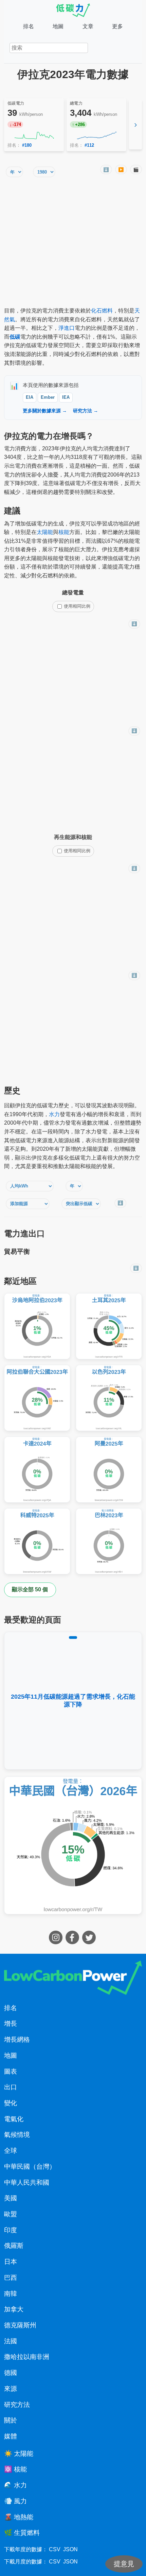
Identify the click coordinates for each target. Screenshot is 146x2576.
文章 (88, 26)
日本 (11, 2262)
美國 (11, 2198)
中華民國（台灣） (30, 2167)
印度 (11, 2230)
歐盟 (11, 2214)
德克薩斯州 (20, 2325)
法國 (11, 2341)
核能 (64, 532)
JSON (70, 2549)
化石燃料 (102, 311)
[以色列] (109, 1398)
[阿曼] (109, 1470)
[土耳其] (109, 1326)
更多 (117, 26)
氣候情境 (17, 2135)
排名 (29, 26)
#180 (27, 145)
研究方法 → (86, 411)
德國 (11, 2373)
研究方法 (17, 2405)
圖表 (11, 2071)
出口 (11, 2087)
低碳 (15, 337)
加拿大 (14, 2309)
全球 (11, 2151)
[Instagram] (57, 1942)
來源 (11, 2389)
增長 (11, 2024)
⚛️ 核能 (15, 2469)
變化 (11, 2103)
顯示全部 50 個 (30, 1589)
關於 (11, 2420)
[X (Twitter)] (90, 1942)
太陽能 (45, 532)
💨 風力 (15, 2501)
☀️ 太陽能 (19, 2454)
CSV (55, 2549)
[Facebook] (73, 1942)
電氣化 (14, 2119)
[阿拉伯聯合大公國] (37, 1398)
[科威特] (37, 1541)
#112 (89, 145)
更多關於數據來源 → (45, 411)
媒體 (11, 2436)
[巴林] (109, 1541)
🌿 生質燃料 (22, 2533)
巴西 (11, 2278)
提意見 (124, 2564)
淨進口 (67, 328)
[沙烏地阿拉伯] (37, 1326)
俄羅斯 (14, 2246)
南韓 (11, 2294)
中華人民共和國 (27, 2183)
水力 (54, 1114)
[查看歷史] (34, 136)
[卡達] (37, 1470)
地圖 (58, 26)
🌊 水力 (15, 2485)
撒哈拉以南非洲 (27, 2357)
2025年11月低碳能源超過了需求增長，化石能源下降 (73, 1701)
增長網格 (17, 2040)
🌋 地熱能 (19, 2517)
